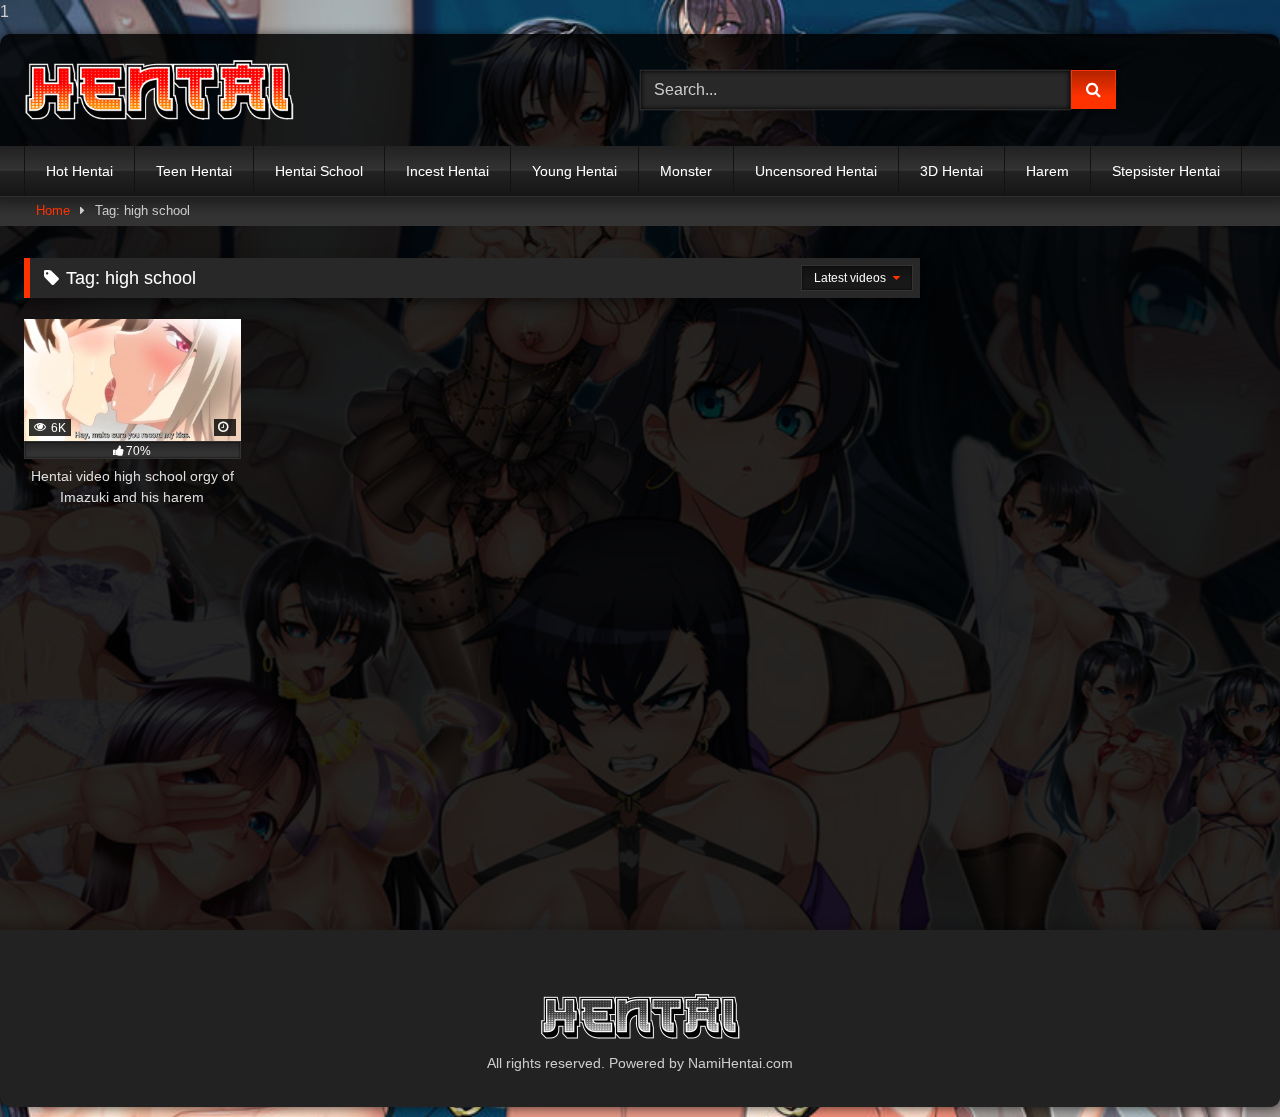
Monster (686, 171)
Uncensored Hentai (816, 171)
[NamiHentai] (159, 90)
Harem (1047, 171)
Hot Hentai (79, 171)
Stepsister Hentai (1166, 171)
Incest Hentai (447, 171)
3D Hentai (951, 171)
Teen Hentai (194, 171)
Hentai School (319, 171)
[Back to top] (1218, 1061)
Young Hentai (574, 171)
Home (53, 210)
